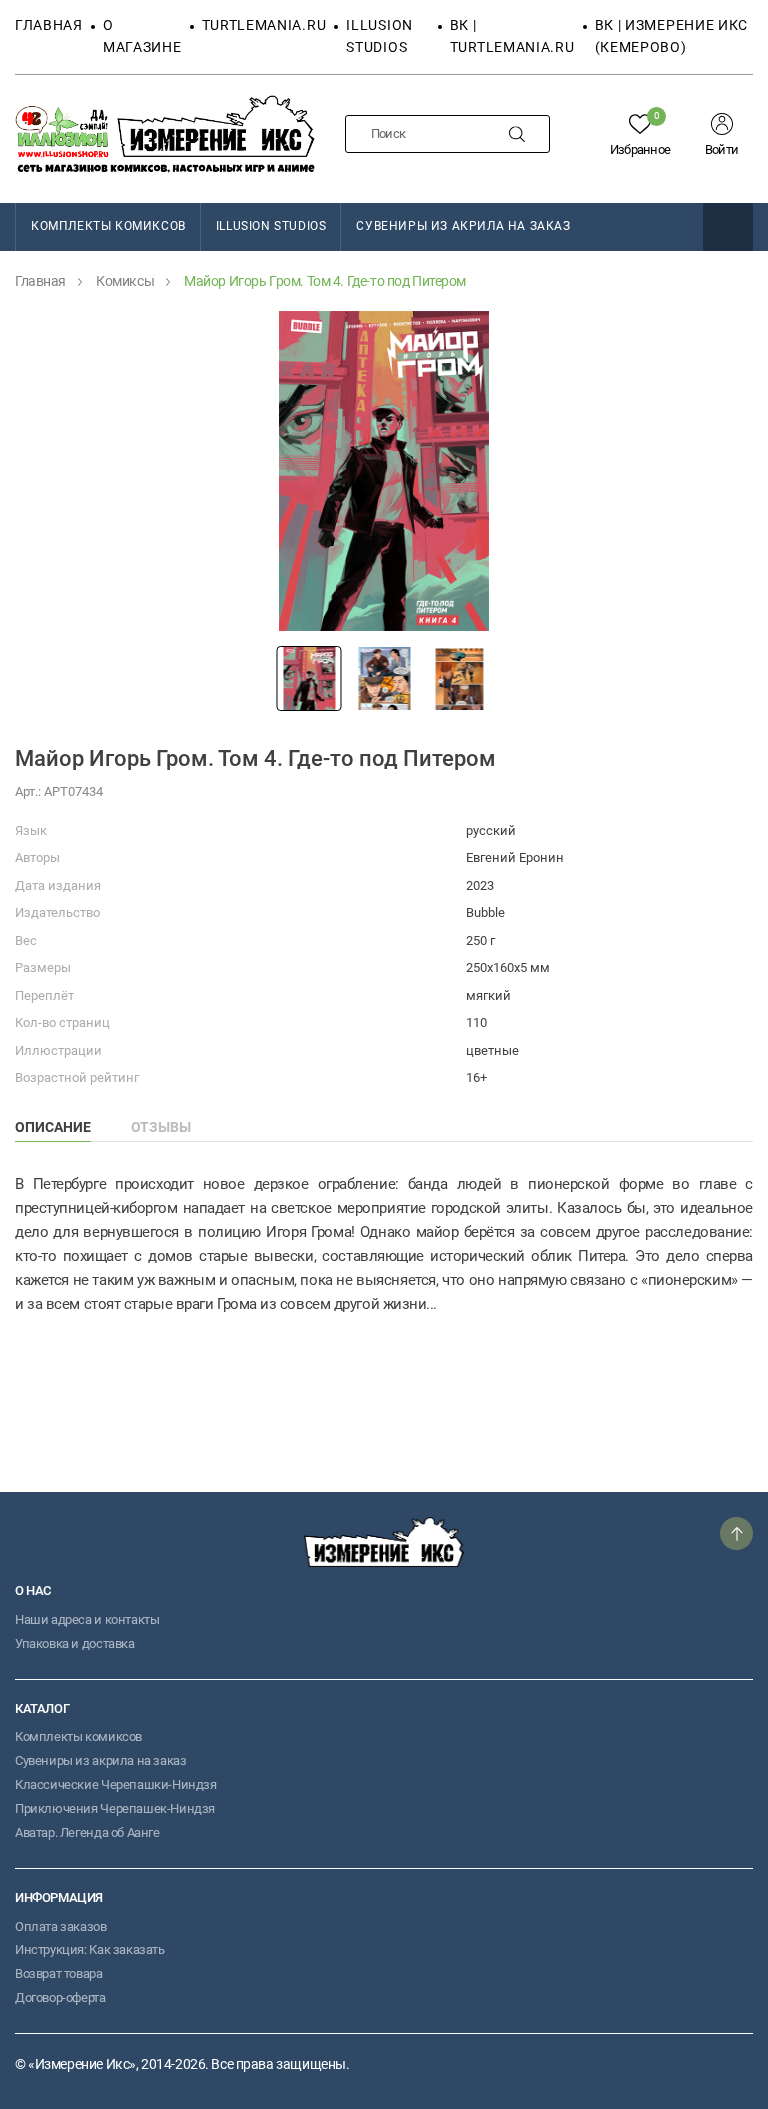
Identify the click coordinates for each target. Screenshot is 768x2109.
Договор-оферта (60, 1997)
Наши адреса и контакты (87, 1619)
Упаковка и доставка (75, 1643)
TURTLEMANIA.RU (264, 25)
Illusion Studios (271, 226)
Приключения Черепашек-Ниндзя (115, 1808)
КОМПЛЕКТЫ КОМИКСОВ (108, 226)
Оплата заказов (61, 1926)
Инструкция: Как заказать (90, 1949)
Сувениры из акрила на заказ (463, 226)
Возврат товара (59, 1973)
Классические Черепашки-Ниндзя (116, 1784)
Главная (49, 25)
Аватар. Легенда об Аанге (87, 1832)
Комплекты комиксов (78, 1736)
